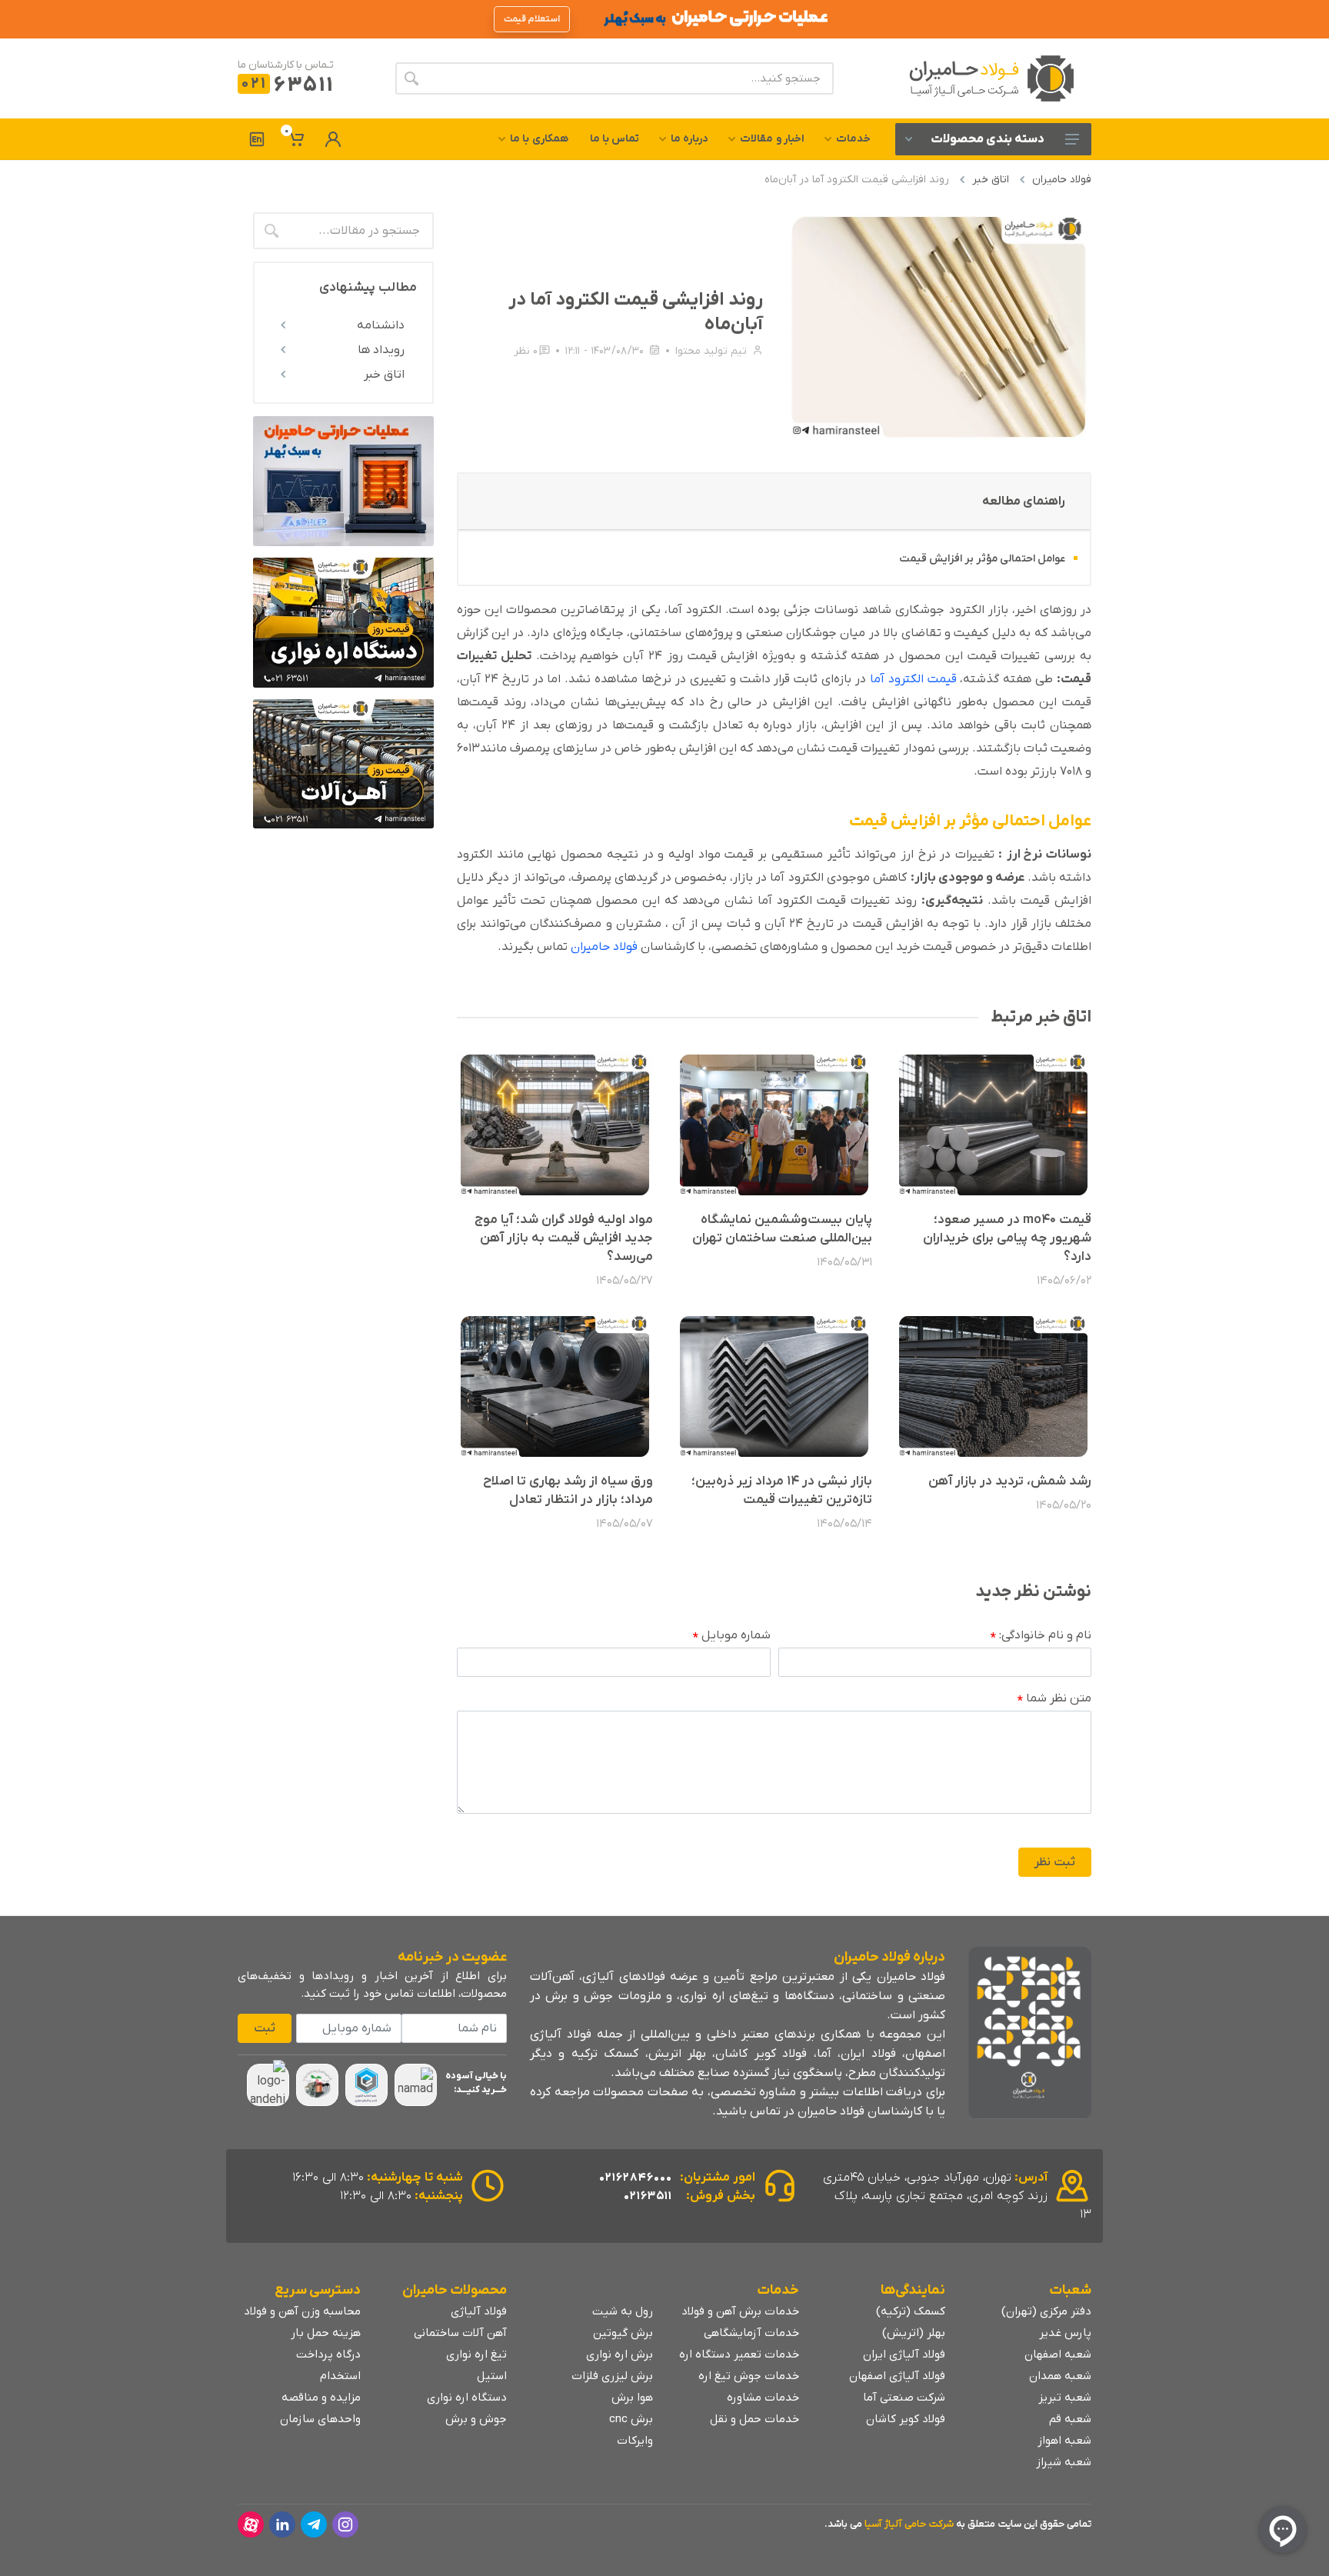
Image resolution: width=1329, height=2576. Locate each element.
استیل (492, 2376)
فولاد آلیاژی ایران (904, 2354)
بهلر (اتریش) (914, 2333)
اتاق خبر (991, 180)
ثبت (265, 2028)
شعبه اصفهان (1058, 2354)
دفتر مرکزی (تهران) (1046, 2311)
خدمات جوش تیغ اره (749, 2376)
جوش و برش (476, 2419)
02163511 (648, 2196)
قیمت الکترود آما (913, 679)
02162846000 (636, 2178)
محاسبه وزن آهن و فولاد (302, 2311)
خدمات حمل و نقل (754, 2419)
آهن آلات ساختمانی (460, 2333)
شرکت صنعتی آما (904, 2398)
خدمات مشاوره (763, 2398)
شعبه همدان (1060, 2376)
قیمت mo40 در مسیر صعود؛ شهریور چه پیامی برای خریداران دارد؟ (1007, 1238)
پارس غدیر (1065, 2333)
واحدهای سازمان (320, 2419)
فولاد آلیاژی (479, 2311)
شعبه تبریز (1065, 2398)
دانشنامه (381, 325)
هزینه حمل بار (326, 2333)
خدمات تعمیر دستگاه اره (739, 2354)
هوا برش (632, 2398)
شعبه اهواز (1064, 2441)
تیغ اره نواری (476, 2354)
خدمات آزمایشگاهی (751, 2333)
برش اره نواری (620, 2354)
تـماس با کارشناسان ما (286, 65)
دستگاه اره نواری (467, 2398)
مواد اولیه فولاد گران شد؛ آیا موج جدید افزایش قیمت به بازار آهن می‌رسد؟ (564, 1238)
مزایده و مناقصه (321, 2398)
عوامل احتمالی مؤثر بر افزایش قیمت (982, 559)
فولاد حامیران (1062, 180)
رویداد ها (381, 350)
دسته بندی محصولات (988, 139)
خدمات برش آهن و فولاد (740, 2311)
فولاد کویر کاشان (906, 2419)
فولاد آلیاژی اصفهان (897, 2376)
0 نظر (526, 351)
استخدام (340, 2376)
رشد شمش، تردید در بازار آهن (1010, 1481)
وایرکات (635, 2441)
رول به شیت (623, 2311)
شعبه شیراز (1064, 2462)
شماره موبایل (732, 1636)
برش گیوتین (623, 2333)
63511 (287, 86)
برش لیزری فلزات (612, 2376)
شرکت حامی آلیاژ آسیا (909, 2524)
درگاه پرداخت (328, 2354)
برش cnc (631, 2419)
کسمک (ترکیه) (911, 2311)
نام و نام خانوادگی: (1041, 1636)
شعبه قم (1070, 2419)
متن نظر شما (1054, 1699)
